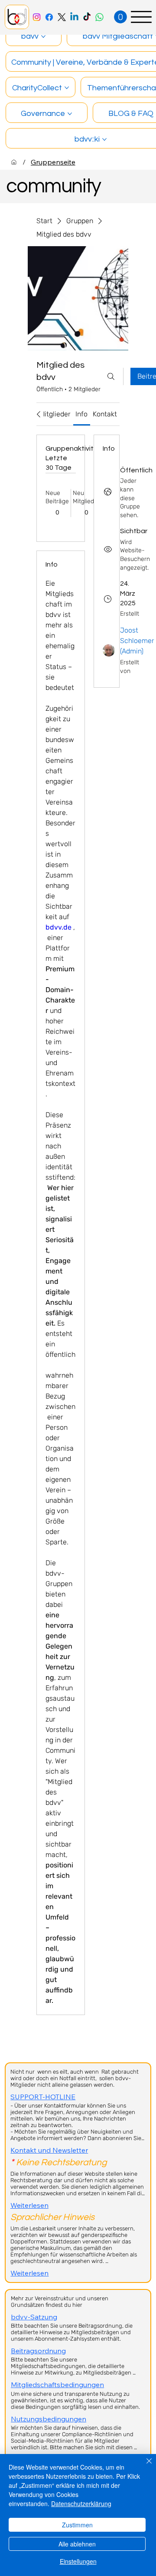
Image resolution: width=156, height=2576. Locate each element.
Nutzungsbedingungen (49, 2419)
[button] (120, 17)
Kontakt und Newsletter (49, 2150)
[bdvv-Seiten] (43, 36)
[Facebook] (49, 17)
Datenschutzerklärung (81, 2503)
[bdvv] (14, 162)
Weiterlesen (29, 2205)
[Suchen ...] (111, 376)
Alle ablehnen (77, 2544)
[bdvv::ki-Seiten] (104, 139)
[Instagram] (37, 17)
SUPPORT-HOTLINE (43, 2097)
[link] (55, 414)
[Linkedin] (74, 17)
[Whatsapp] (99, 17)
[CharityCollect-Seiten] (67, 88)
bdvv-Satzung (34, 2317)
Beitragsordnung (38, 2351)
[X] (62, 17)
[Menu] (141, 17)
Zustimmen (77, 2525)
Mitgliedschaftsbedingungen (57, 2385)
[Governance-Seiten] (70, 114)
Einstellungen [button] (78, 2561)
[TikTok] (87, 17)
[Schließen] (144, 2466)
